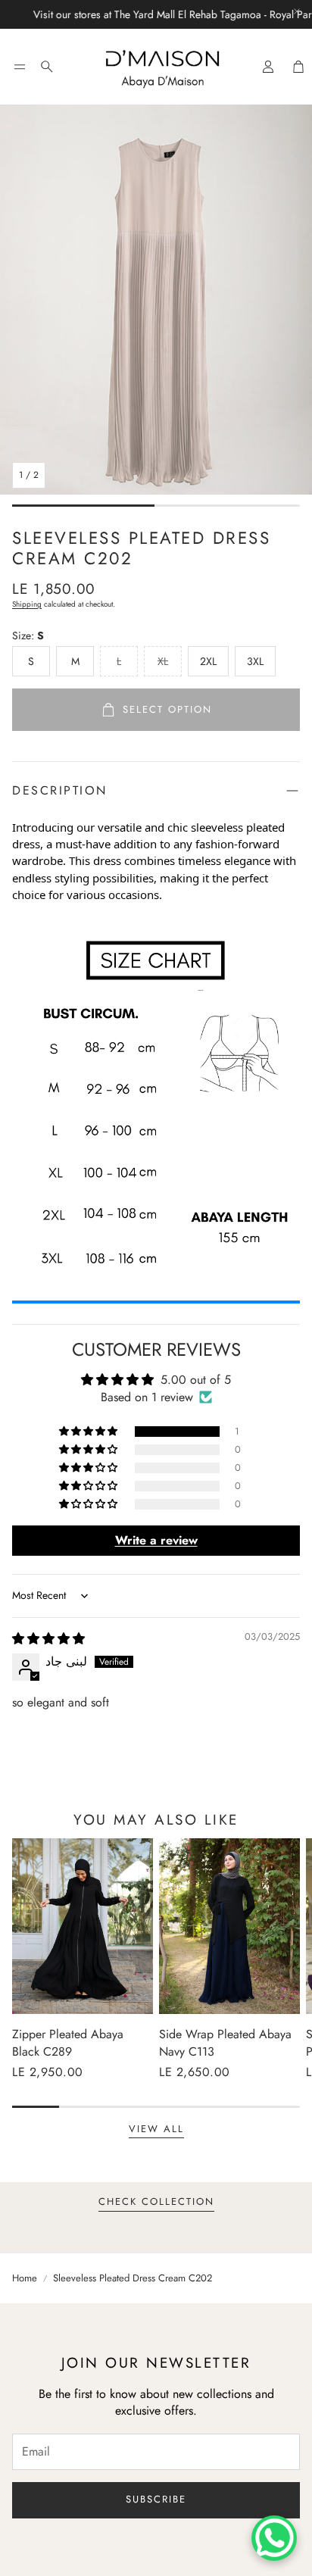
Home (25, 2278)
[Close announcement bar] (297, 11)
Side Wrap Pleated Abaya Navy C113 (225, 2042)
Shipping (27, 604)
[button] (20, 67)
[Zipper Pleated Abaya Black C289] (83, 1927)
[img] (48, 1639)
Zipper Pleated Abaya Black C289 (68, 2042)
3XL (255, 661)
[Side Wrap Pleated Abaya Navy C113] (229, 1927)
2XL (208, 661)
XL (163, 661)
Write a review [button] (156, 1540)
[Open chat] (274, 2538)
